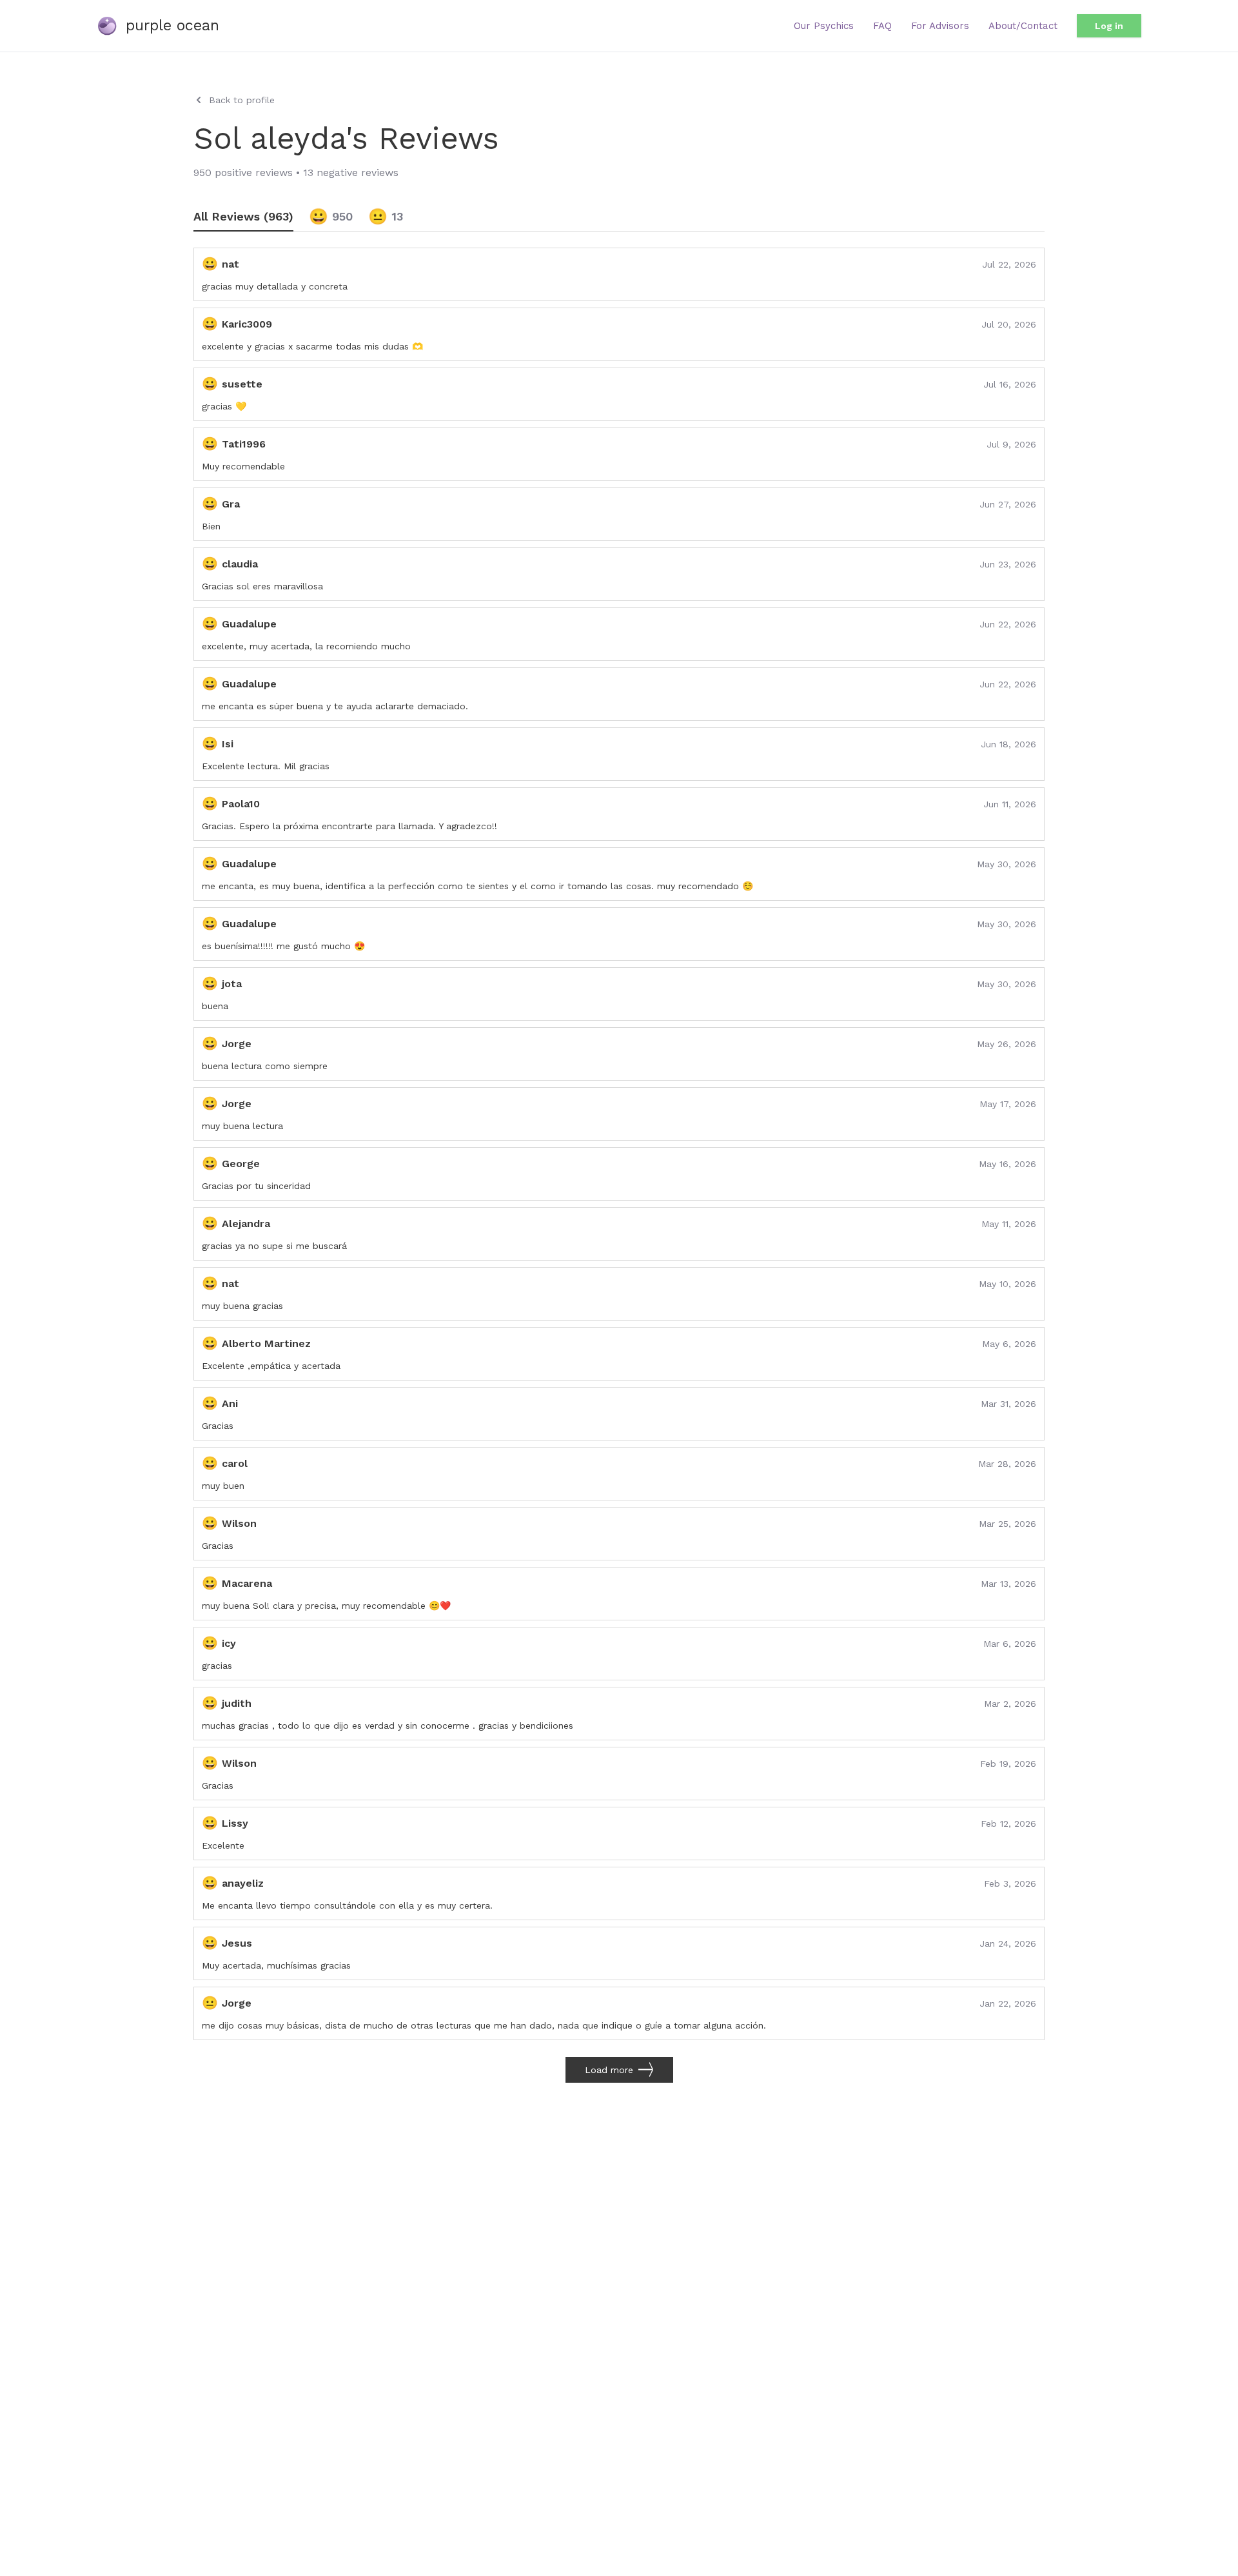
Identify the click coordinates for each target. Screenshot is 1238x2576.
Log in (1109, 26)
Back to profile (242, 100)
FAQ (882, 26)
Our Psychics (824, 26)
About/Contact (1023, 26)
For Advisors (940, 26)
